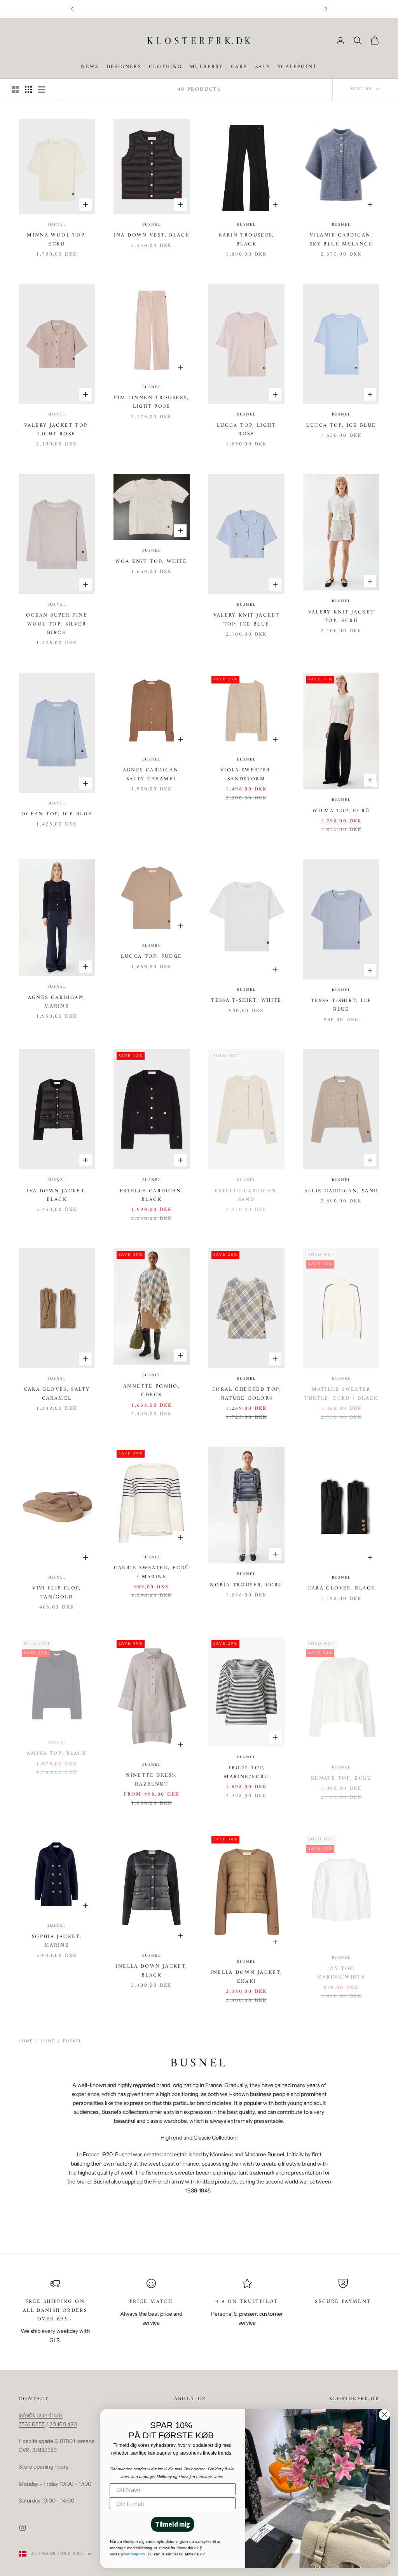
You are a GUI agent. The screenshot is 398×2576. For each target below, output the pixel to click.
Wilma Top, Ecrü (341, 811)
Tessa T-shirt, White (246, 1001)
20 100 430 (63, 2424)
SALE (263, 67)
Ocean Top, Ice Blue (57, 814)
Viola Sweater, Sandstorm (246, 775)
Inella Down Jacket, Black (151, 1971)
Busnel (57, 225)
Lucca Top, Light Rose (246, 430)
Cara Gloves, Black (341, 1588)
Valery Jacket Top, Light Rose (57, 430)
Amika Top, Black (57, 1754)
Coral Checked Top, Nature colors (246, 1394)
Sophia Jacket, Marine (57, 1941)
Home (26, 2041)
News (90, 67)
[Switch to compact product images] (42, 89)
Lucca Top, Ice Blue (341, 426)
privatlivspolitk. (134, 2554)
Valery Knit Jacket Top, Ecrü (341, 617)
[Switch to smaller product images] (28, 89)
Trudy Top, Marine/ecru (246, 1772)
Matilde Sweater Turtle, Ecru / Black (341, 1394)
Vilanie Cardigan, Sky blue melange (341, 240)
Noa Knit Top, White (151, 562)
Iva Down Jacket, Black (57, 1195)
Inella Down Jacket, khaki (246, 1977)
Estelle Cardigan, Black (152, 1195)
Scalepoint (298, 67)
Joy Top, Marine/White (341, 1973)
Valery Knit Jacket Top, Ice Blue (247, 620)
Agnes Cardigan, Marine (57, 1002)
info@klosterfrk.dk (41, 2415)
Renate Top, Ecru (341, 1779)
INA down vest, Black (152, 235)
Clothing (165, 67)
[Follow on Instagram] (23, 2528)
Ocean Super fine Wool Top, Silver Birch (57, 624)
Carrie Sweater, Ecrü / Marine (152, 1572)
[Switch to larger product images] (15, 89)
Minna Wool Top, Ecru (57, 240)
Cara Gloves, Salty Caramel (57, 1394)
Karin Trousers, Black (246, 240)
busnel (72, 2041)
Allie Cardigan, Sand (341, 1191)
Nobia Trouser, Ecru (246, 1585)
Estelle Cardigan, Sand (246, 1195)
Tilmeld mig (173, 2524)
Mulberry (206, 67)
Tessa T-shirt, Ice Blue (341, 1005)
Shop (48, 2041)
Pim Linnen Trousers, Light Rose (152, 402)
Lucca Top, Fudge (151, 957)
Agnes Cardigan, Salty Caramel (152, 775)
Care (239, 67)
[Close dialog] (384, 2415)
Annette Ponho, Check (152, 1391)
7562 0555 (32, 2424)
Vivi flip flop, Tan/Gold (57, 1593)
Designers (124, 67)
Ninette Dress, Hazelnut (151, 1780)
